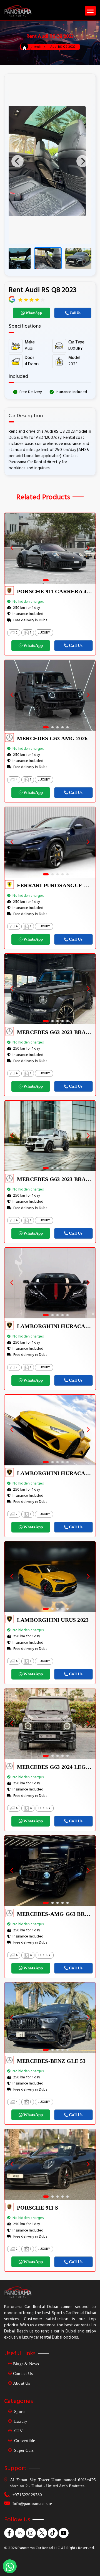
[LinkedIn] (20, 2533)
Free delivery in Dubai (31, 620)
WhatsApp (34, 313)
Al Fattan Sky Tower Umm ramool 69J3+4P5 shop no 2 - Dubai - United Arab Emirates (53, 2483)
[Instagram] (31, 2533)
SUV (18, 2431)
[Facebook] (9, 2533)
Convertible (24, 2441)
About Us (22, 2383)
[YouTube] (64, 2533)
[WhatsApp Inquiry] (10, 2566)
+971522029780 (27, 2495)
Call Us (75, 313)
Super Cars (23, 2450)
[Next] (82, 161)
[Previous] (17, 161)
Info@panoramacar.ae (32, 2504)
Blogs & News (26, 2364)
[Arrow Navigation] (14, 548)
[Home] (24, 48)
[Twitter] (42, 2533)
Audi (37, 47)
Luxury (20, 2421)
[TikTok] (53, 2533)
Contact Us (23, 2374)
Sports (19, 2412)
